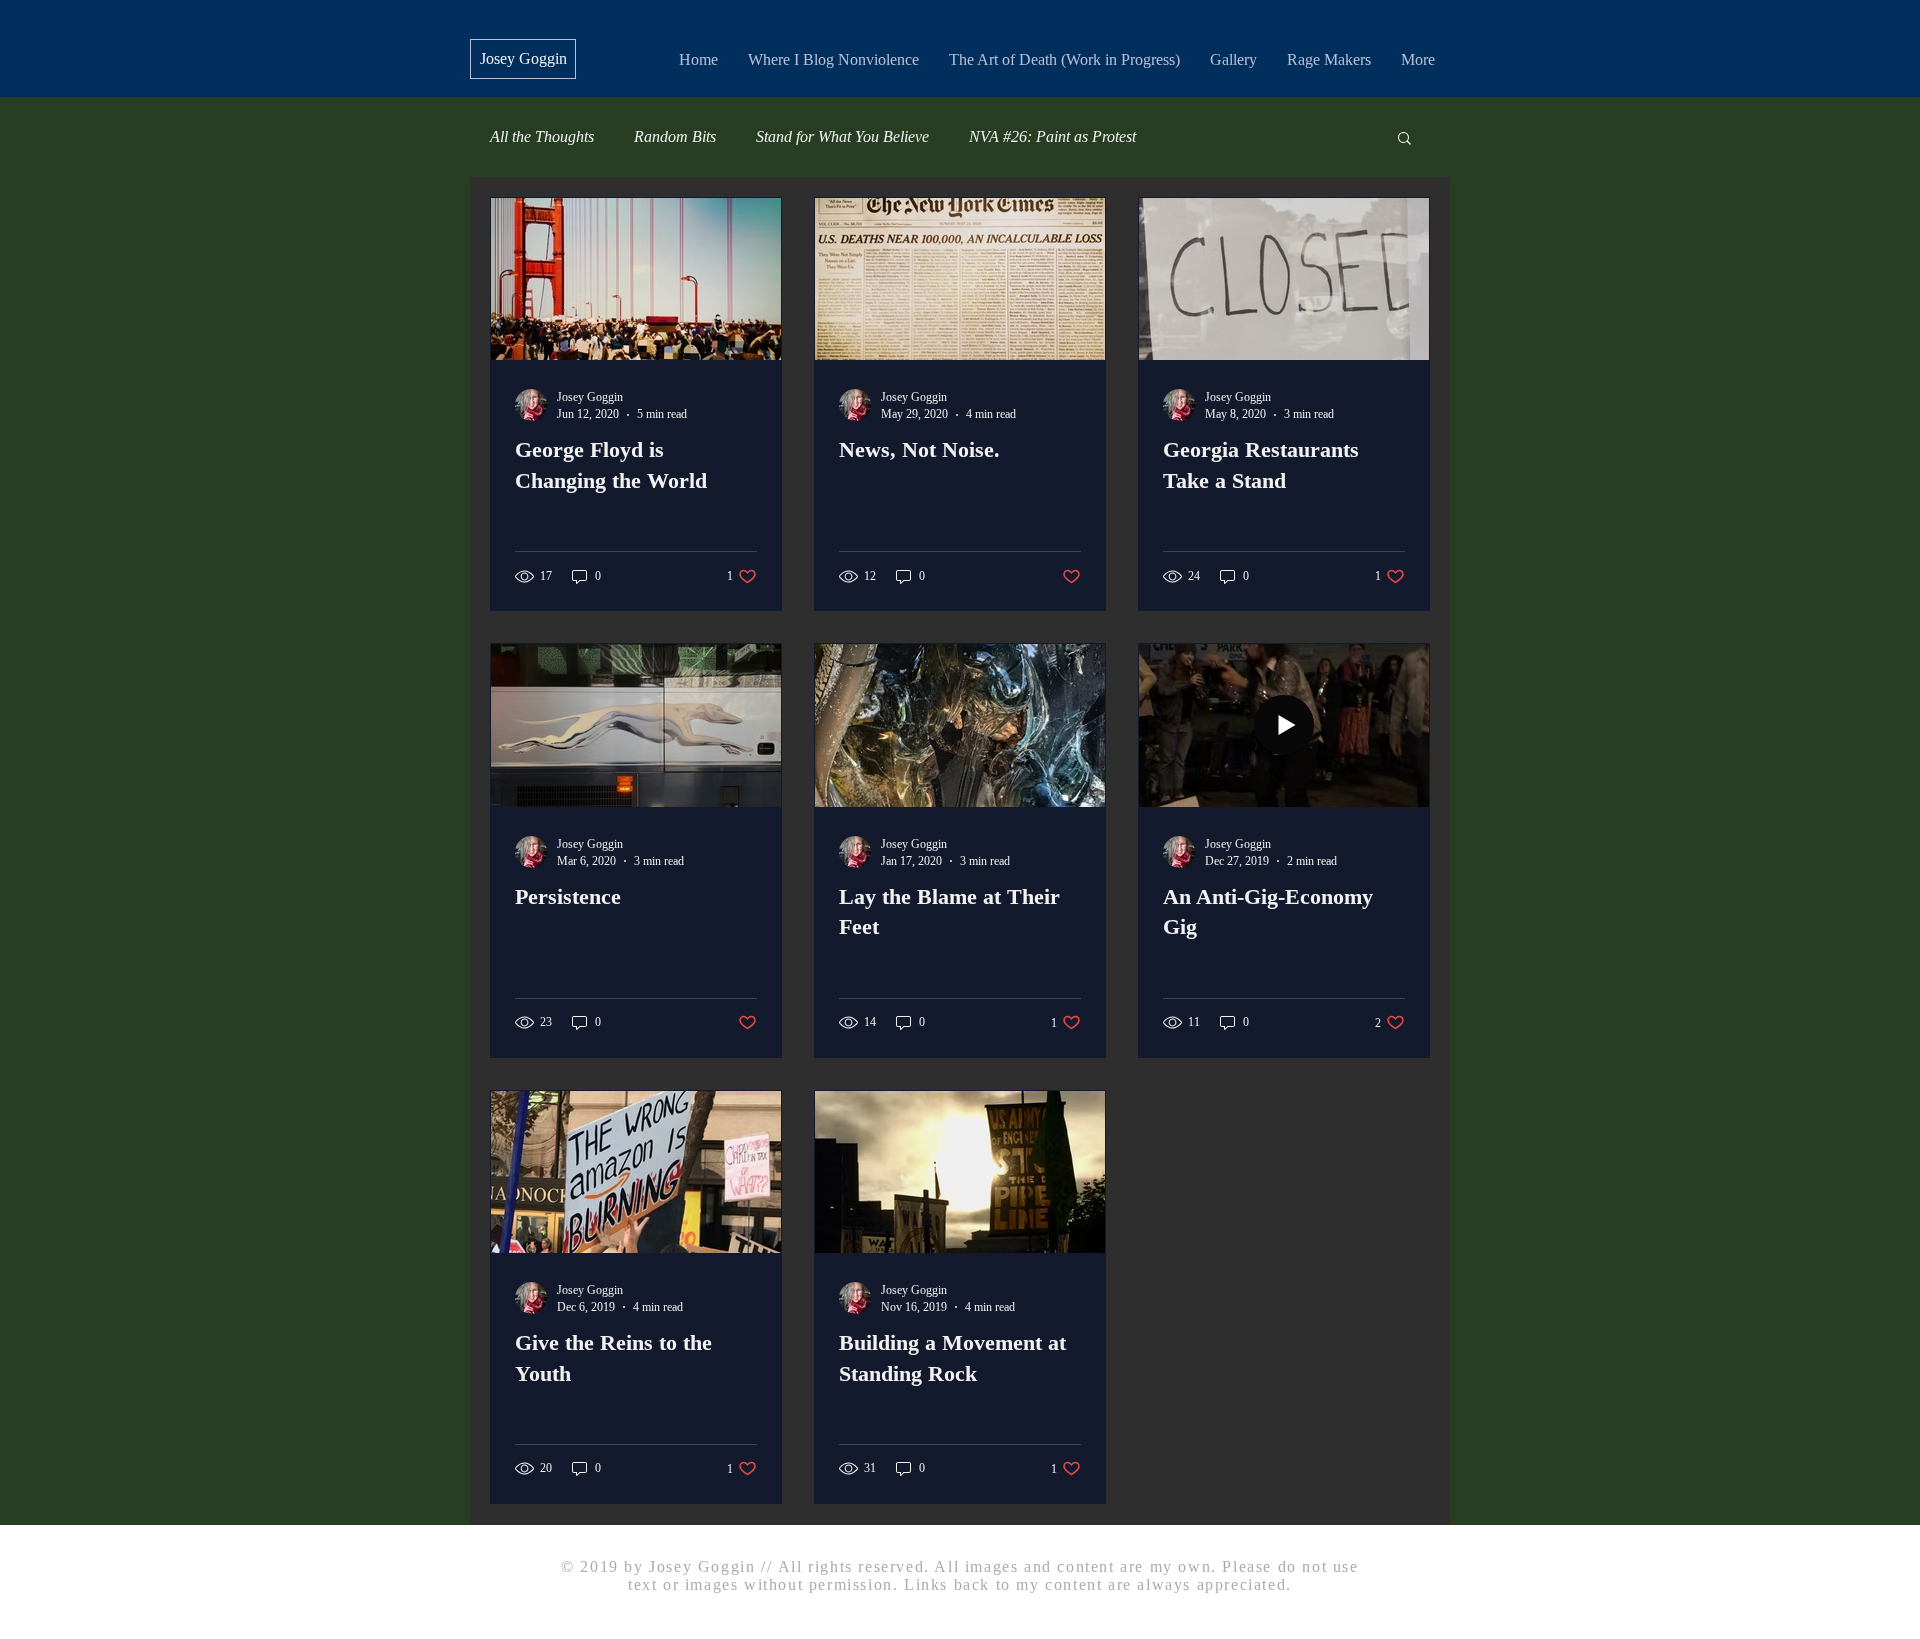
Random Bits (675, 136)
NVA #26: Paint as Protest (1052, 136)
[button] (1404, 139)
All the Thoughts (542, 136)
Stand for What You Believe (842, 136)
